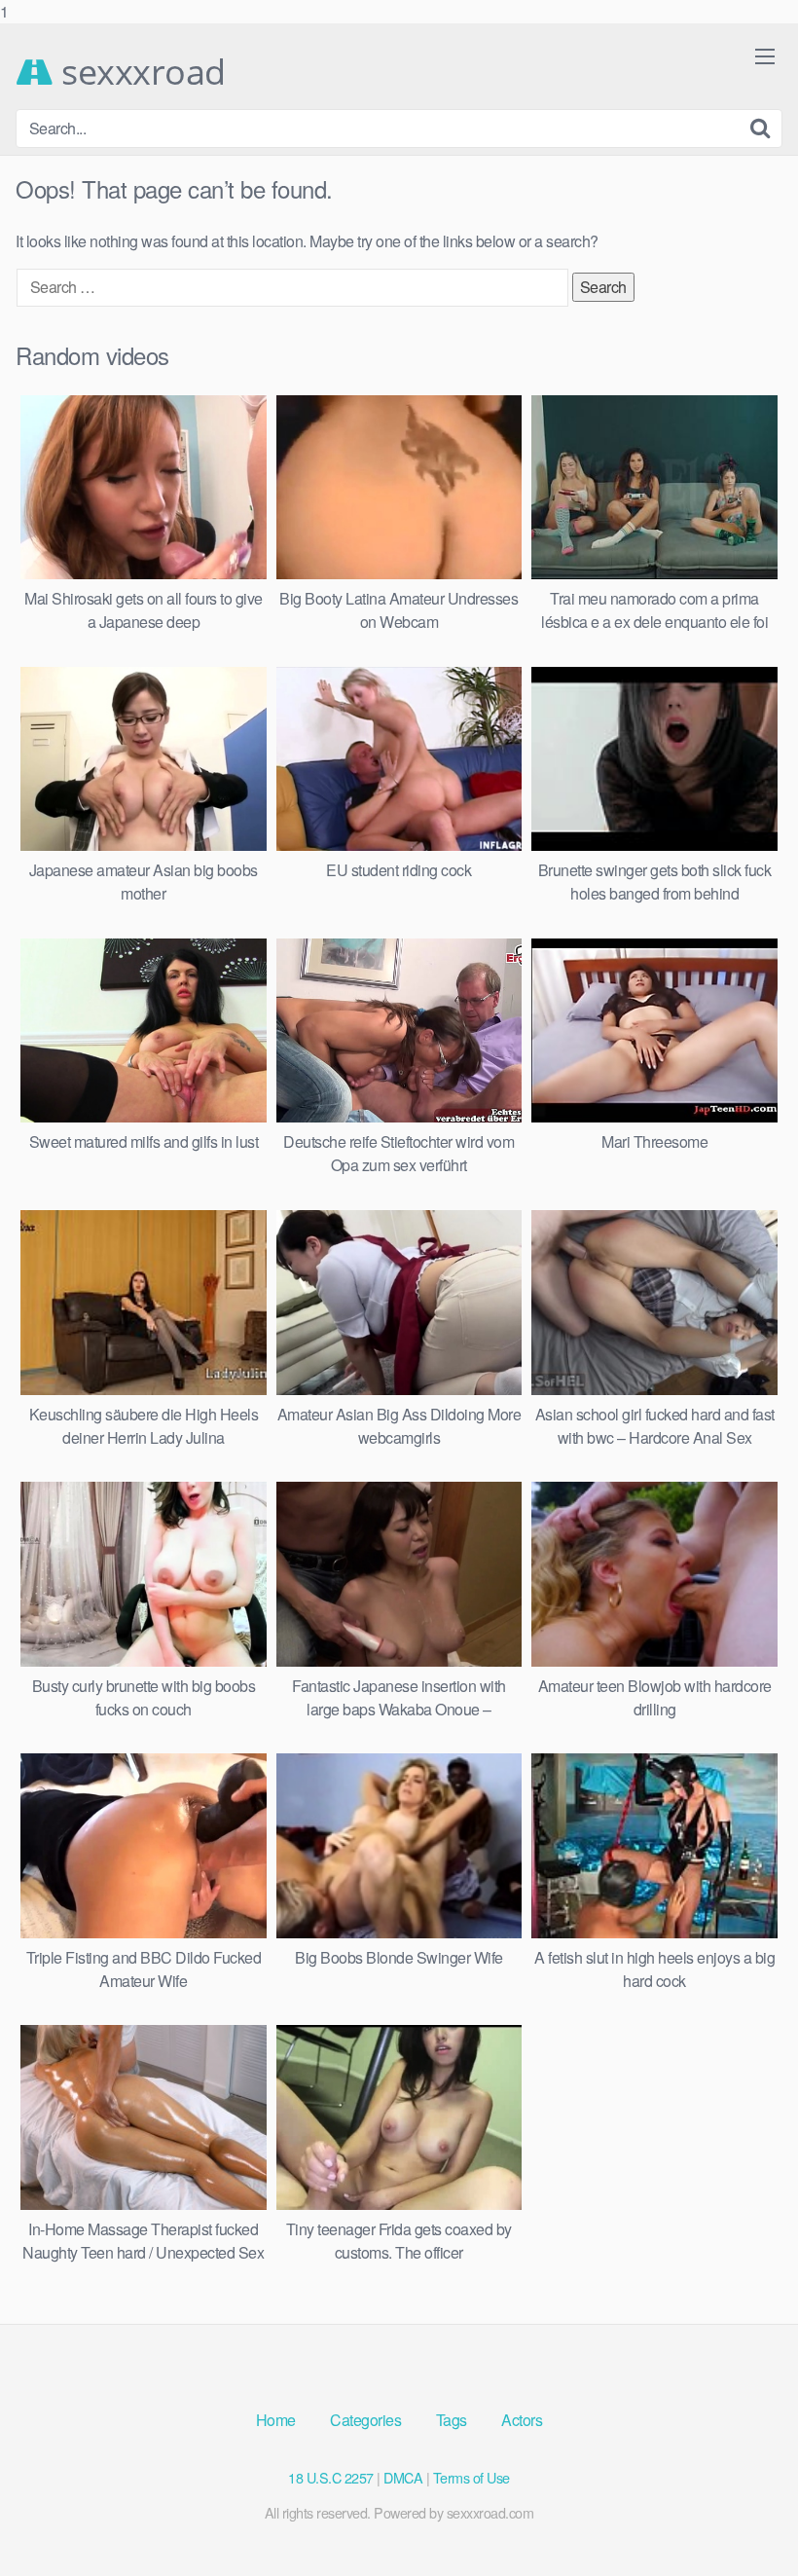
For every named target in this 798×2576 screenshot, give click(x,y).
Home (276, 2420)
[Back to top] (744, 2521)
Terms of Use (472, 2477)
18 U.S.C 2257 (331, 2477)
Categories (365, 2420)
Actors (522, 2420)
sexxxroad (140, 72)
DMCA (403, 2477)
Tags (452, 2420)
